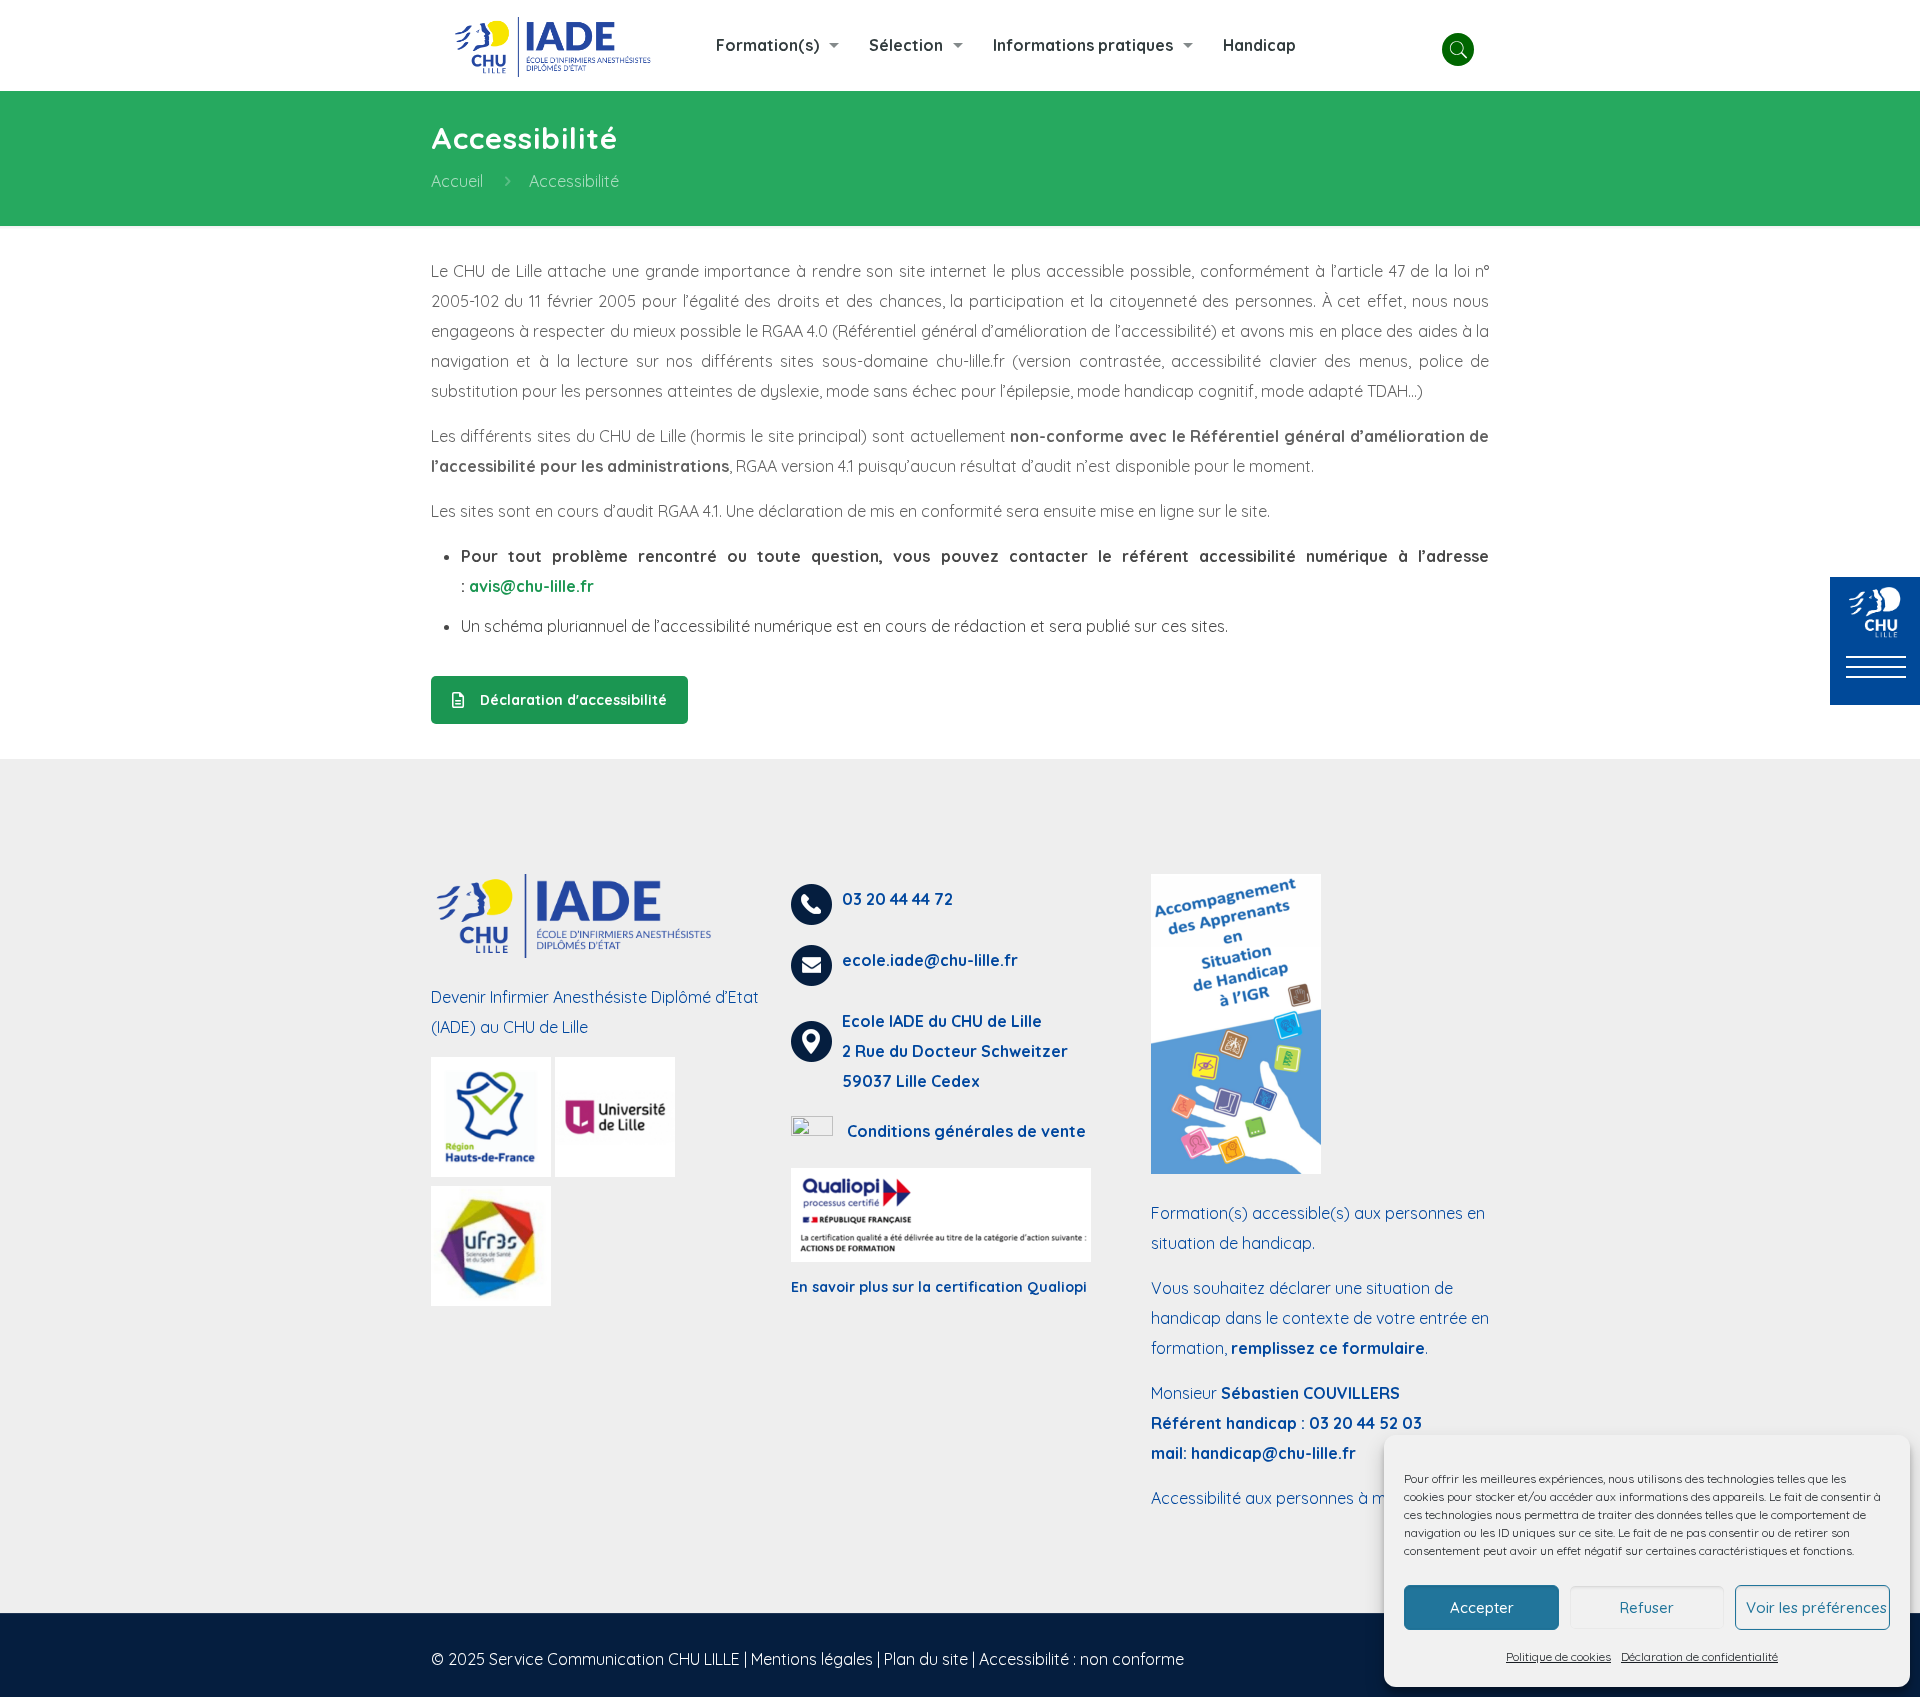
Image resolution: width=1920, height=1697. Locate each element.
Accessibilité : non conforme (1081, 1659)
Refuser (1647, 1607)
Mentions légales (812, 1659)
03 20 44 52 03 (1365, 1423)
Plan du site (926, 1659)
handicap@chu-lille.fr (1273, 1453)
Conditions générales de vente (966, 1131)
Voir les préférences (1816, 1607)
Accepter (1482, 1607)
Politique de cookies (1558, 1656)
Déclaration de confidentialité (1699, 1656)
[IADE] (558, 45)
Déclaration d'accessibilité (573, 700)
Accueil (457, 181)
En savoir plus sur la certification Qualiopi (939, 1287)
